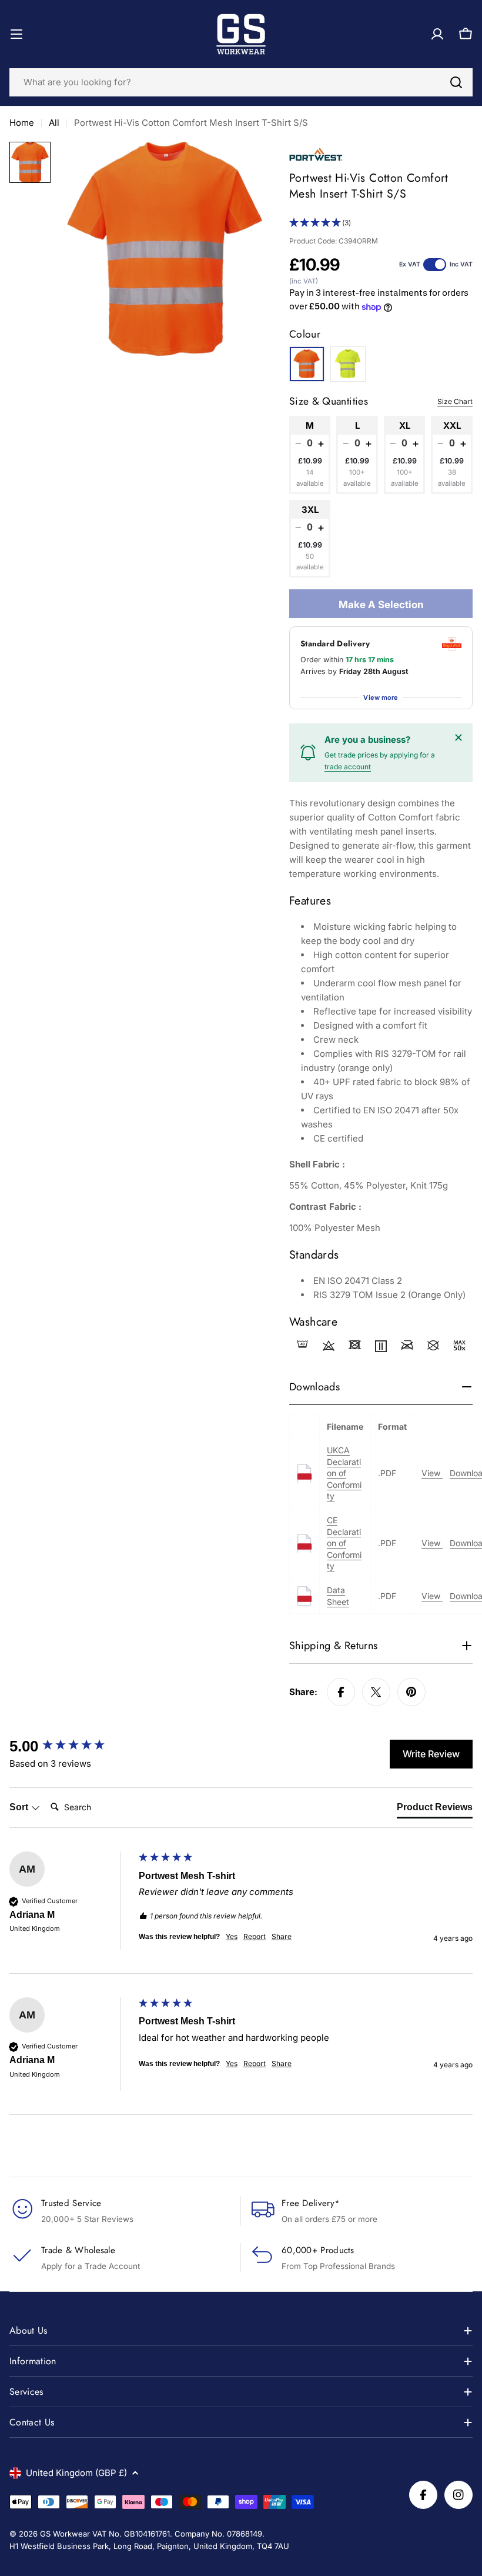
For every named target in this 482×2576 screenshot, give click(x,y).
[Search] (456, 82)
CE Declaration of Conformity (344, 1543)
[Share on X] (376, 1692)
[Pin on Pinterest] (411, 1692)
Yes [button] (232, 1936)
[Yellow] (348, 364)
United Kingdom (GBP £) (76, 2473)
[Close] (458, 738)
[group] (71, 1746)
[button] (381, 223)
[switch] (435, 265)
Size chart (455, 401)
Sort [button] (20, 1807)
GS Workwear (65, 2534)
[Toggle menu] (16, 34)
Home (22, 123)
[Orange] (307, 364)
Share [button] (282, 1936)
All (54, 123)
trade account (348, 767)
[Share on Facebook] (341, 1692)
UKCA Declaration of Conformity (344, 1473)
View (432, 1473)
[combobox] (241, 82)
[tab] (435, 1810)
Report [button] (255, 1936)
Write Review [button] (431, 1754)
